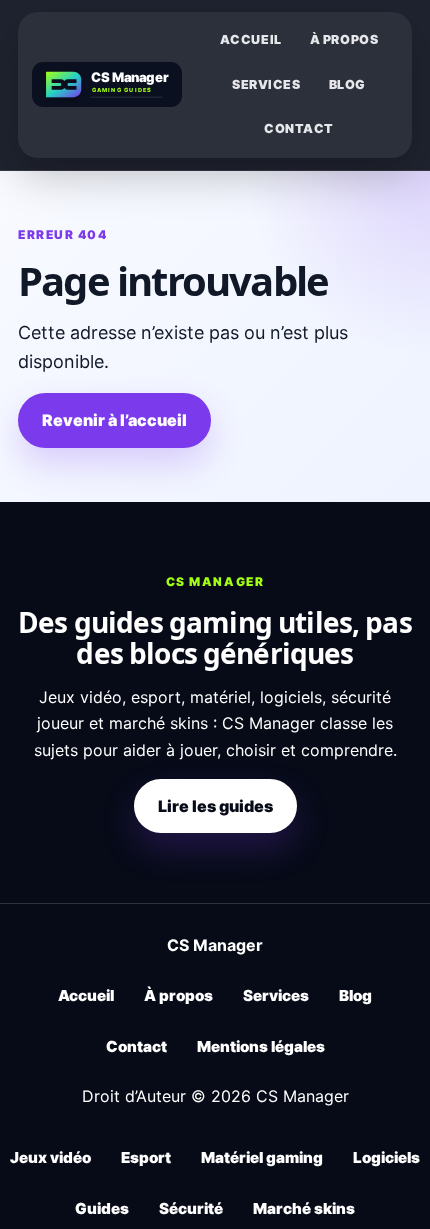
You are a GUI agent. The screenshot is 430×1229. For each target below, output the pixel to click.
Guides (102, 1208)
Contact (299, 128)
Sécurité (191, 1208)
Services (266, 84)
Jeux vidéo (50, 1157)
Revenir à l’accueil (114, 420)
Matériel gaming (262, 1157)
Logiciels (386, 1157)
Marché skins (304, 1208)
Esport (146, 1157)
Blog (347, 84)
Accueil (251, 39)
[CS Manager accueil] (107, 84)
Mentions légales (261, 1046)
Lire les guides (215, 806)
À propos (344, 39)
